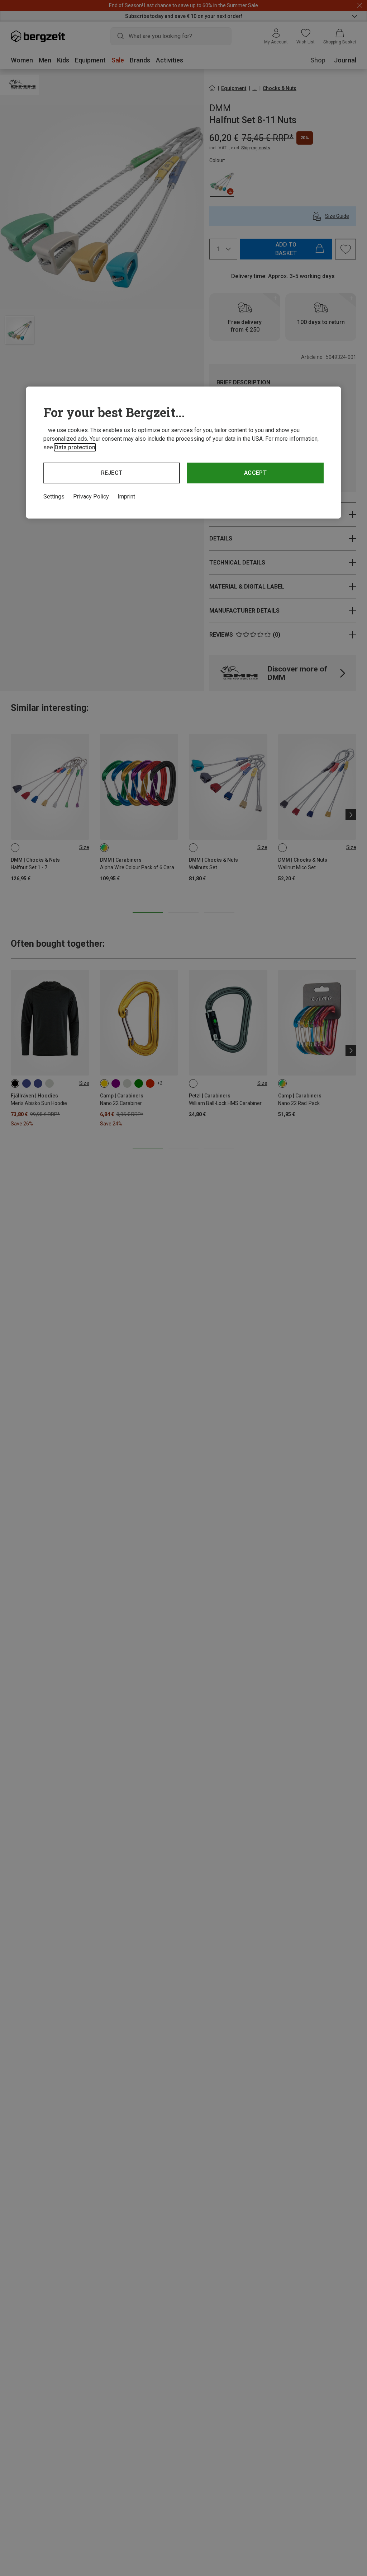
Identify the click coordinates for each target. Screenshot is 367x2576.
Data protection (75, 447)
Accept (255, 473)
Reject (112, 473)
